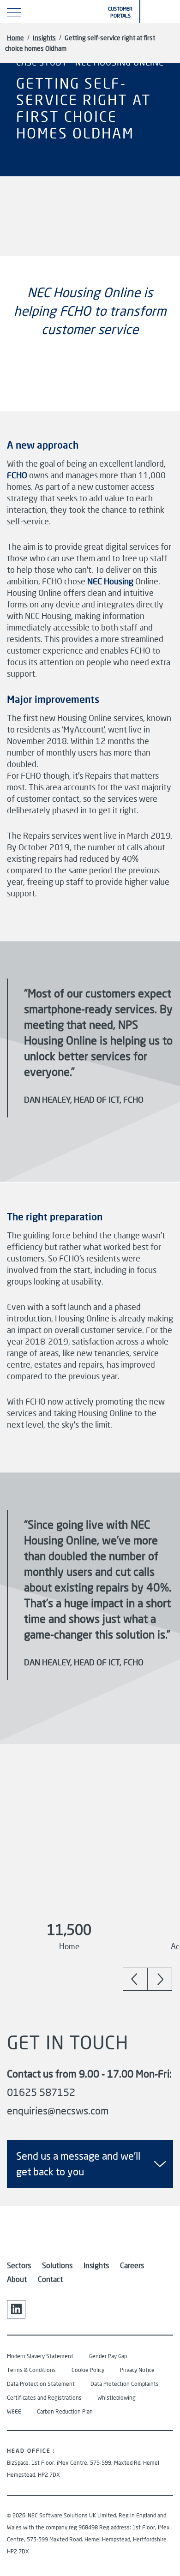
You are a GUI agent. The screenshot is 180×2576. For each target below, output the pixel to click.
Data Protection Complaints (125, 2384)
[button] (161, 12)
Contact (50, 2279)
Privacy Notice (137, 2370)
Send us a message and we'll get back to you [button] (78, 2164)
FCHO (17, 475)
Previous (135, 1979)
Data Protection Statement (41, 2384)
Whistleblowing (117, 2398)
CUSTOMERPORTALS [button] (120, 12)
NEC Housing (110, 581)
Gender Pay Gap (108, 2356)
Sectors (19, 2265)
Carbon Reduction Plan (65, 2411)
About (17, 2279)
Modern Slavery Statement (40, 2356)
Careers (132, 2265)
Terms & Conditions (31, 2370)
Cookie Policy (88, 2370)
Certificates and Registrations (44, 2398)
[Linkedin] (16, 2309)
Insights (44, 38)
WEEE (14, 2411)
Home (15, 38)
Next (160, 1979)
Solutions (57, 2265)
